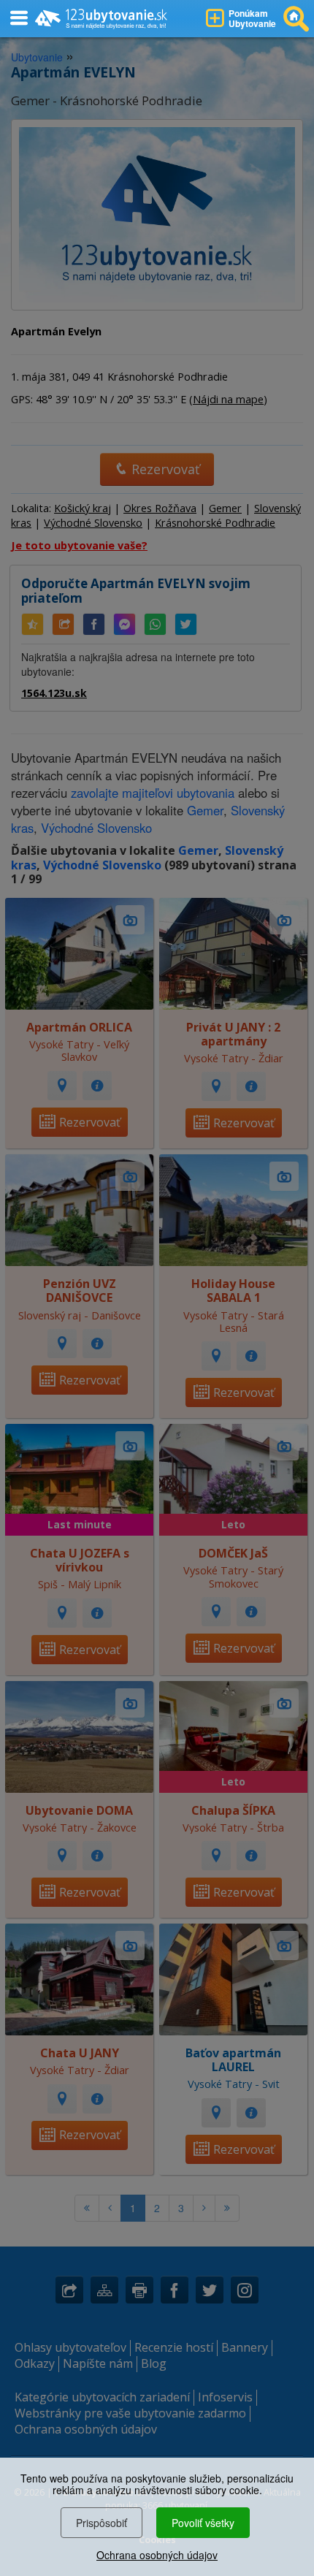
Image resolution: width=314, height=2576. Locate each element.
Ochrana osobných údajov (157, 2555)
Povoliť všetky (203, 2523)
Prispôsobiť (102, 2523)
